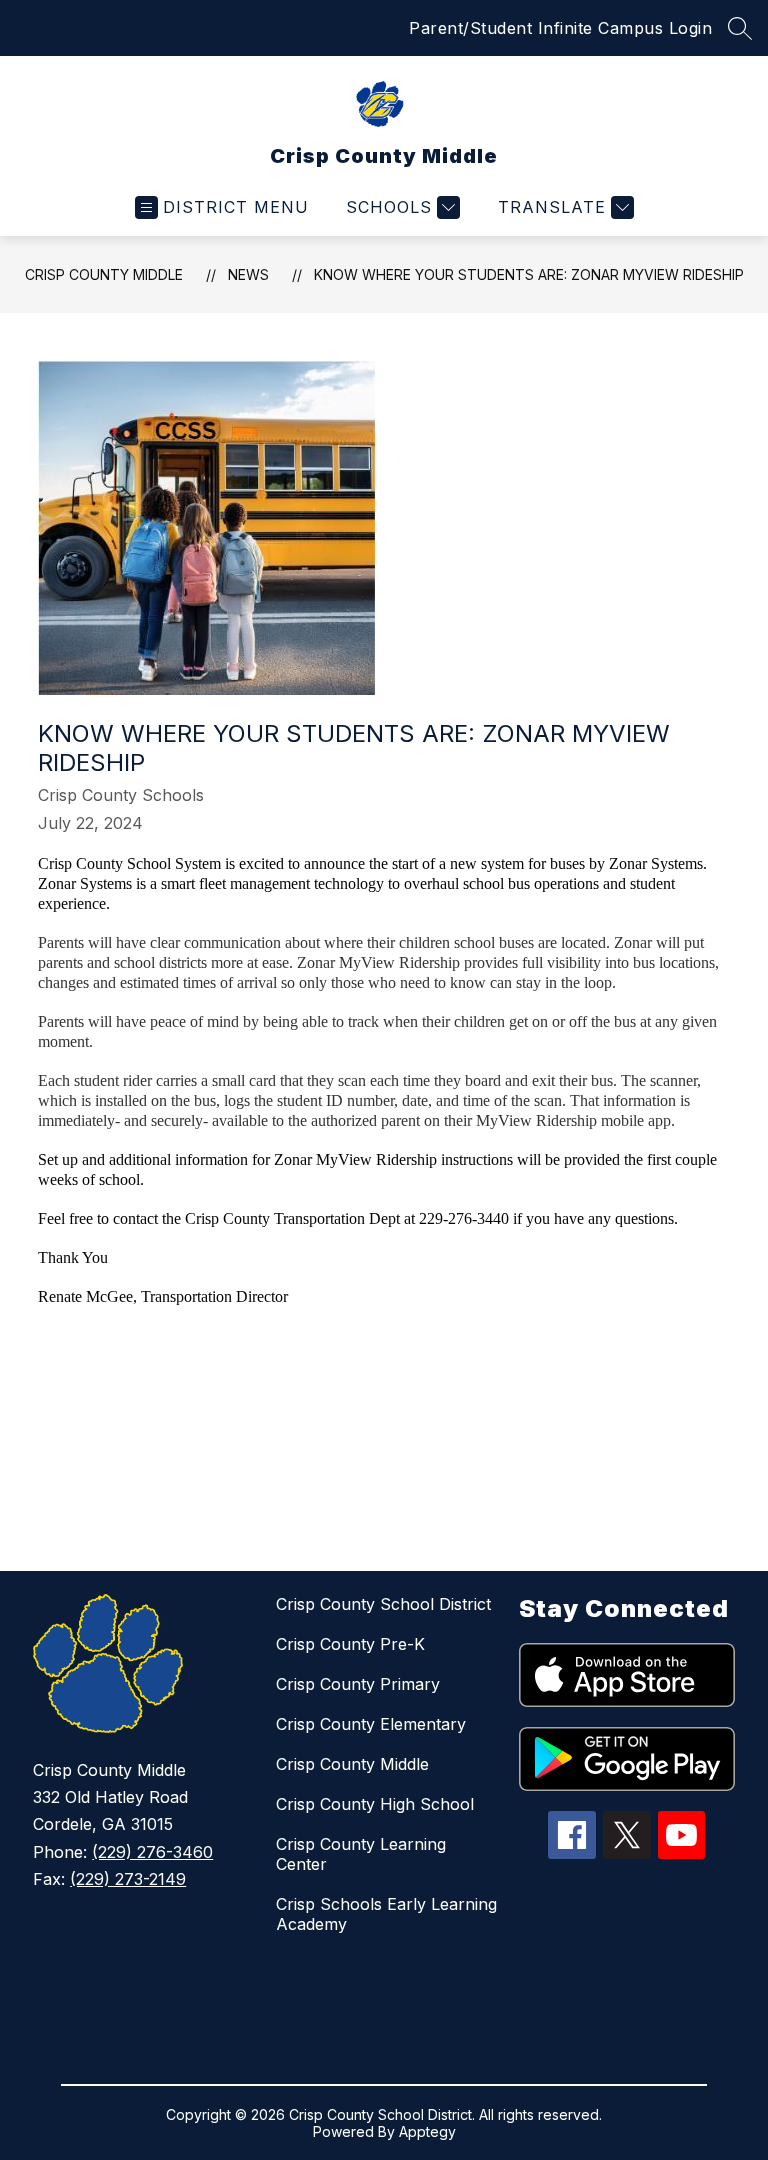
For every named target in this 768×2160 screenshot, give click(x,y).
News (248, 274)
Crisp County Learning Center (361, 1854)
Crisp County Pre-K (350, 1644)
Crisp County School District (383, 1604)
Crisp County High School (375, 1804)
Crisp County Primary (358, 1684)
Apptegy (427, 2131)
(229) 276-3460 (152, 1852)
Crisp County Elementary (371, 1724)
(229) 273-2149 (128, 1879)
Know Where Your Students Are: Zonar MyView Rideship (529, 274)
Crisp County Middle (104, 274)
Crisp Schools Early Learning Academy (386, 1914)
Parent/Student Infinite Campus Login (560, 28)
